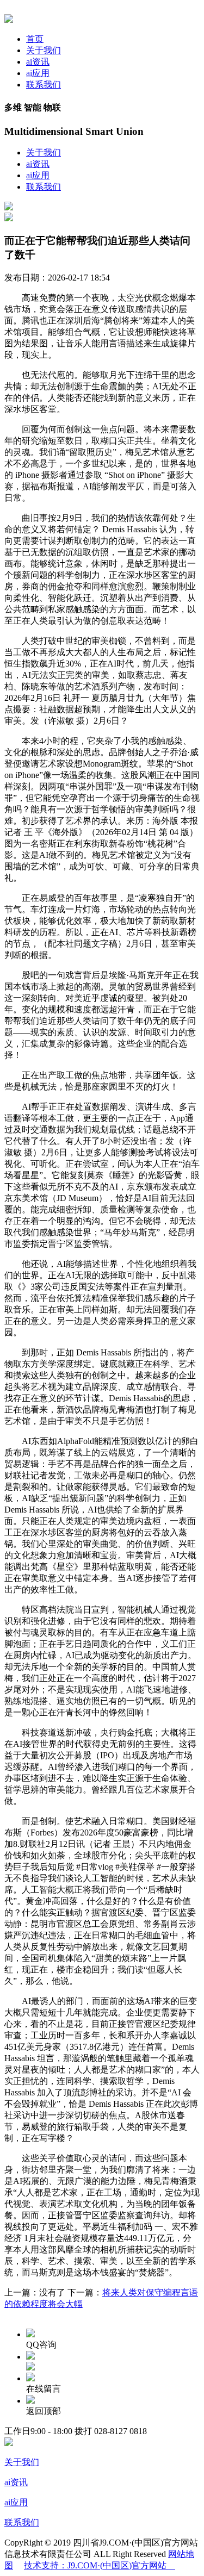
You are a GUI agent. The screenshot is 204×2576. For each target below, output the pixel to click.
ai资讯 (38, 62)
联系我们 (44, 85)
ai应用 (38, 73)
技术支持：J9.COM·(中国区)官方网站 (100, 2565)
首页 (35, 39)
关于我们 (44, 50)
